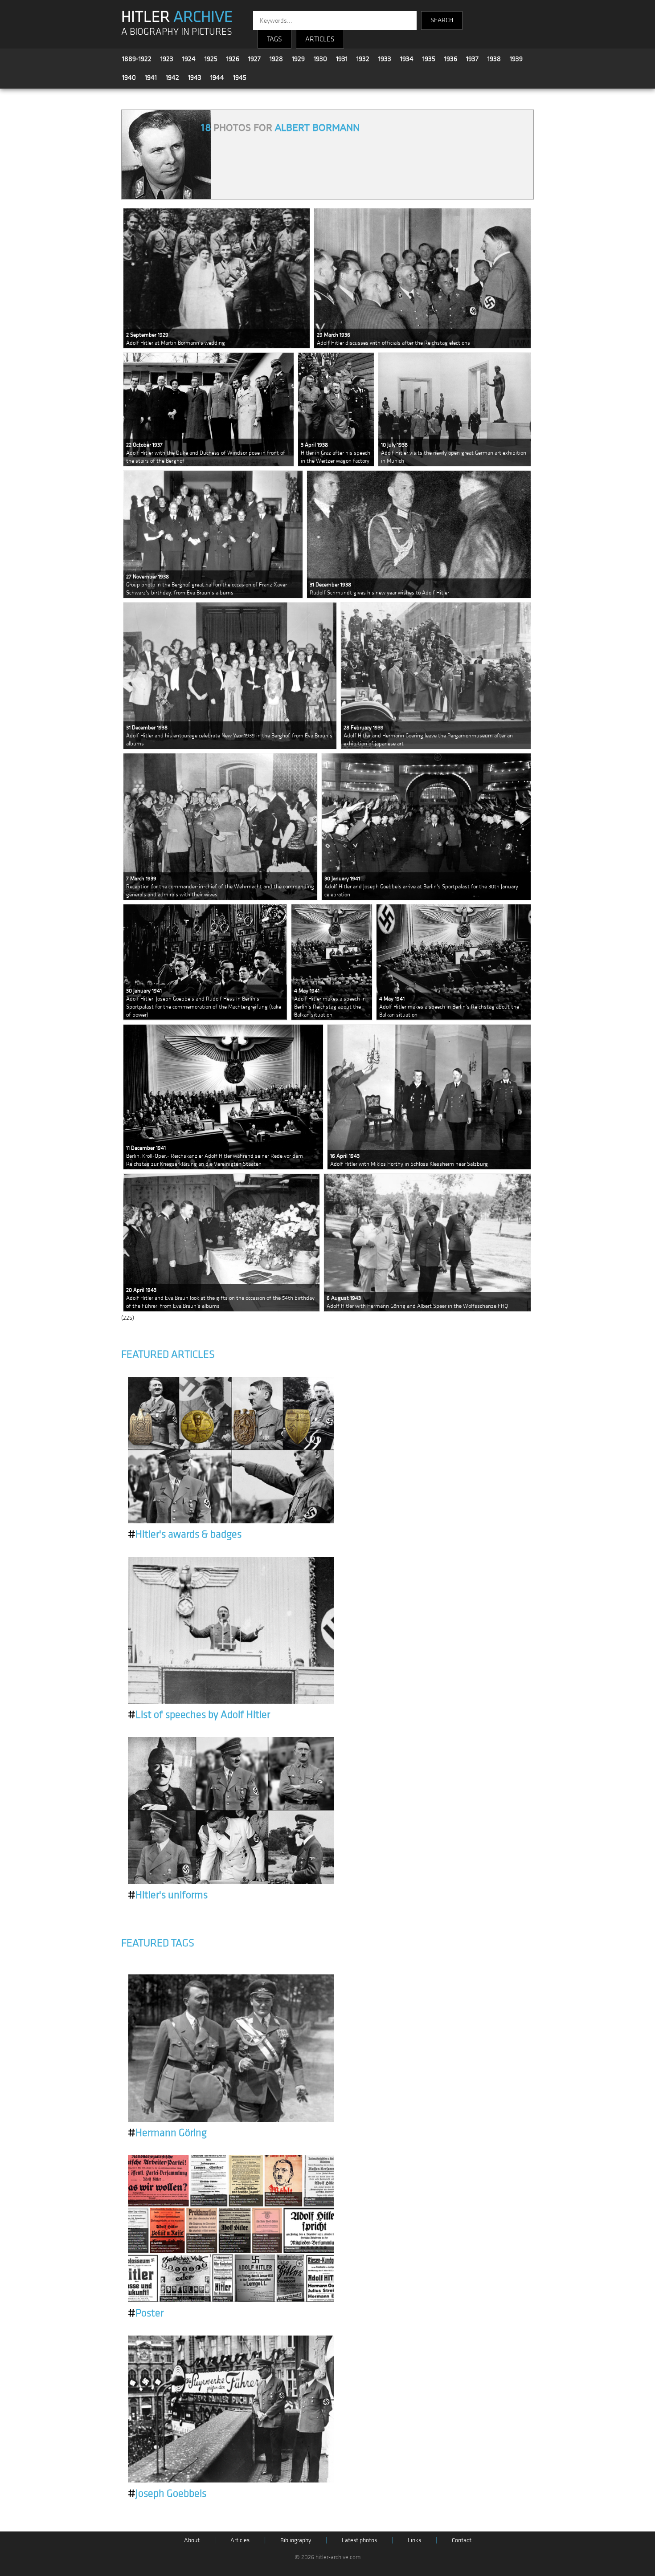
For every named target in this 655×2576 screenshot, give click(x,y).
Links (414, 2540)
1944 (217, 77)
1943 (195, 77)
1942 (172, 77)
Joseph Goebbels (167, 2494)
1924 (189, 59)
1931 (342, 59)
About (192, 2540)
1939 (516, 59)
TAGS (274, 39)
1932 (363, 59)
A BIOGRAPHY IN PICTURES (177, 32)
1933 (385, 59)
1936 (451, 59)
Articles (240, 2540)
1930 (320, 59)
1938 (494, 59)
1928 (276, 59)
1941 (151, 77)
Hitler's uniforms (168, 1895)
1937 (472, 59)
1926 (233, 59)
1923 (167, 59)
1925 (211, 59)
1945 (240, 77)
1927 (254, 59)
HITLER (177, 17)
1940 (129, 77)
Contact (462, 2540)
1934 (407, 59)
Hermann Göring (167, 2133)
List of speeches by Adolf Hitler (199, 1715)
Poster (146, 2313)
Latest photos (359, 2540)
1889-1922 (137, 59)
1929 (298, 59)
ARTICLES (320, 39)
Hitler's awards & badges (185, 1534)
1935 (429, 59)
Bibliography (296, 2540)
